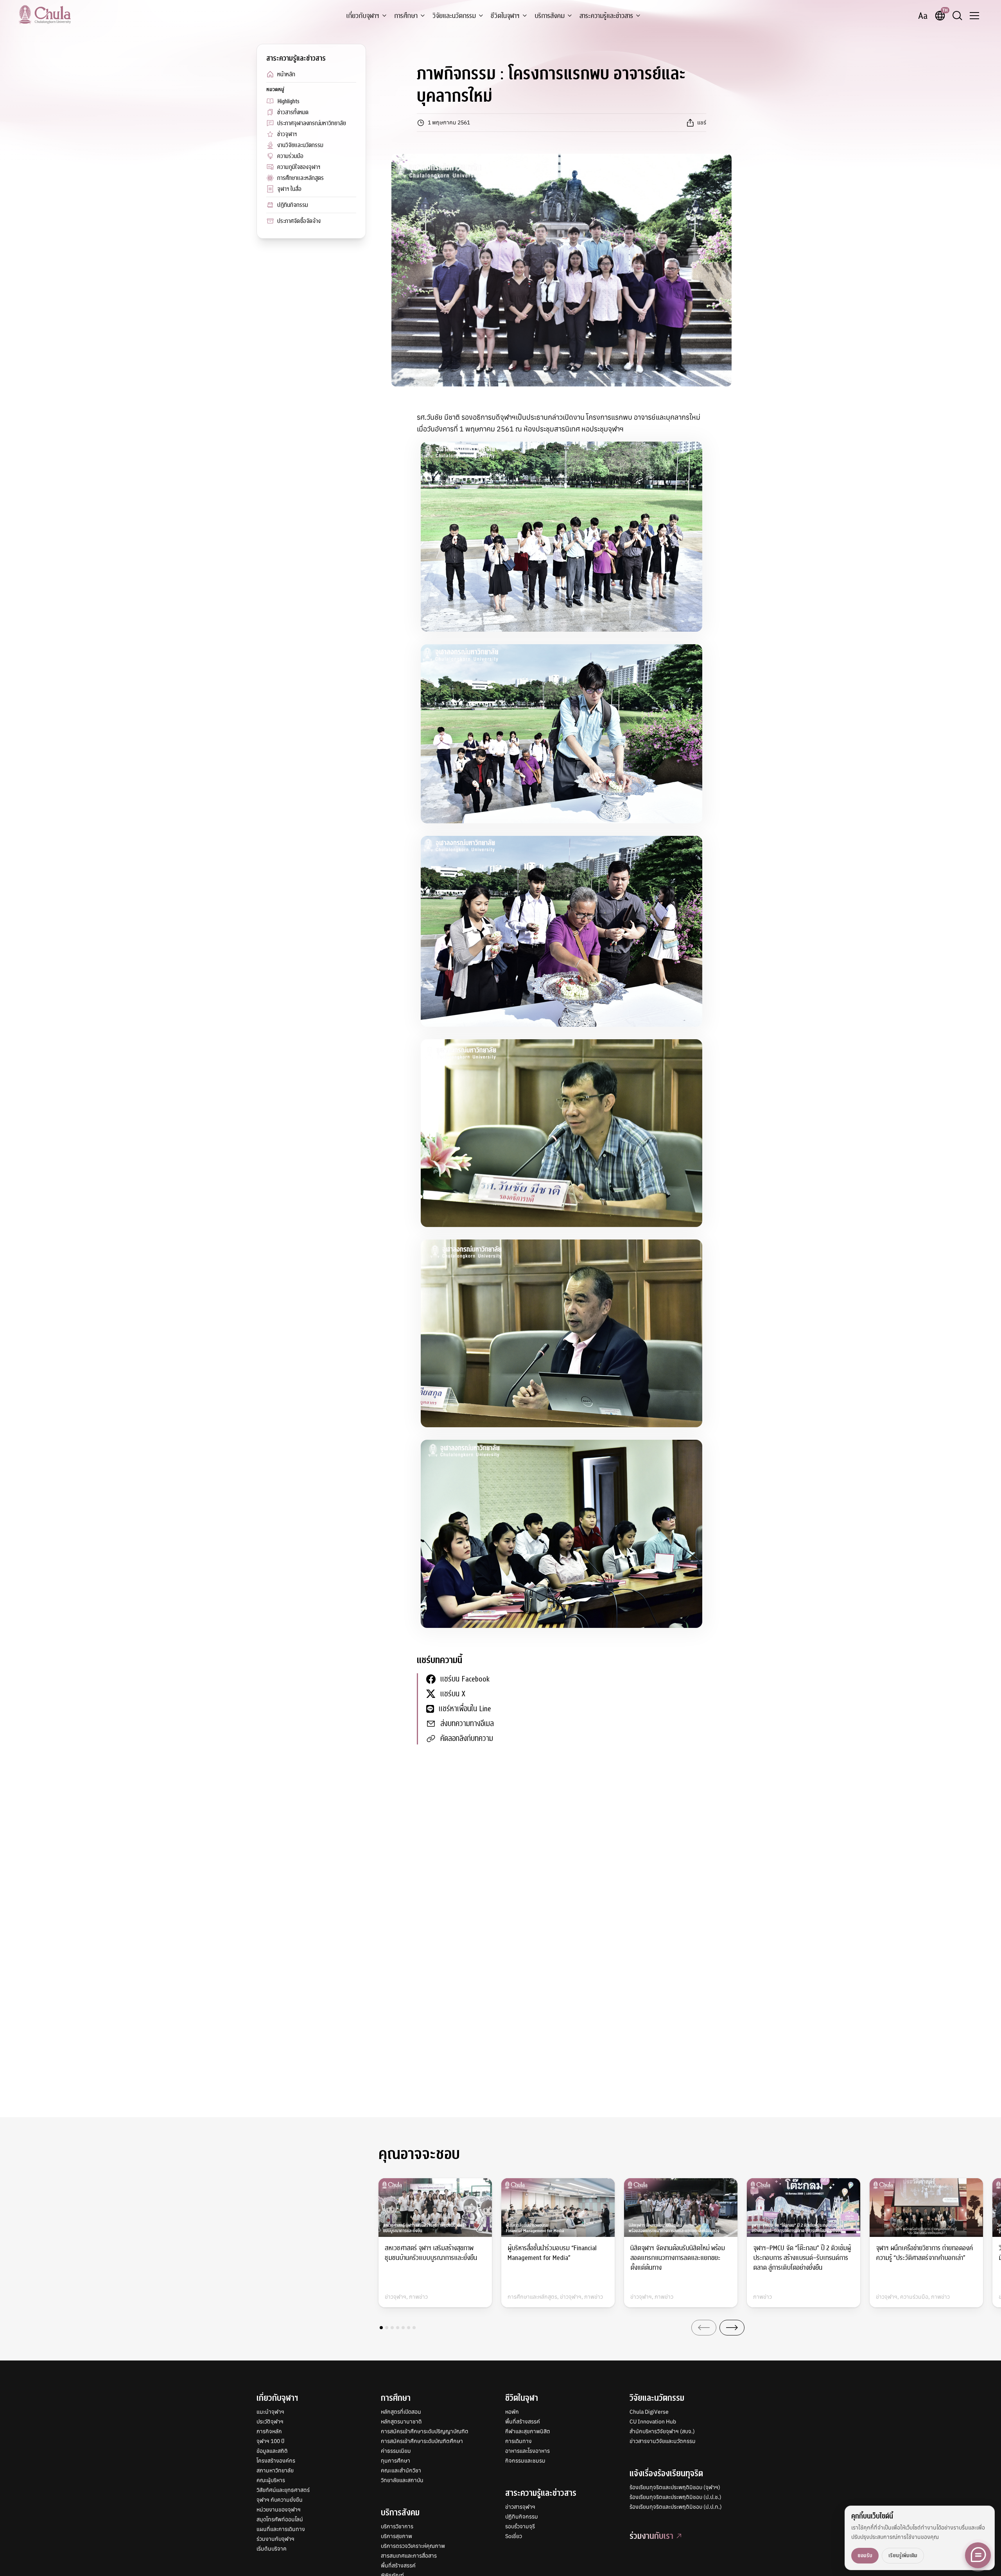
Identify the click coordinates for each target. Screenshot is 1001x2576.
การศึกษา (406, 16)
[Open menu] (974, 16)
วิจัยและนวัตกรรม (454, 16)
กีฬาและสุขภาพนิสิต (528, 2431)
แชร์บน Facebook (465, 1679)
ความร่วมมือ (290, 156)
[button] (381, 2328)
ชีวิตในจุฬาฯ (505, 16)
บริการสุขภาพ (396, 2536)
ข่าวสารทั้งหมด (293, 112)
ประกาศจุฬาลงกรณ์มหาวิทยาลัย (312, 123)
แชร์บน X (453, 1694)
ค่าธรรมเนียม (396, 2451)
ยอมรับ (865, 2555)
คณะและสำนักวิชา (401, 2470)
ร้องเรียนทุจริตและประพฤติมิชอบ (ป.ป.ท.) (676, 2507)
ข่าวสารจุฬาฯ (520, 2507)
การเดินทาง (518, 2441)
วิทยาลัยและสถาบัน (402, 2480)
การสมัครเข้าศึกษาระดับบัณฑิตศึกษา (422, 2441)
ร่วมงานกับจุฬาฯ (275, 2539)
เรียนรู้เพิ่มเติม (903, 2555)
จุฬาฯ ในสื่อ (289, 189)
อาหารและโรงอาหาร (527, 2451)
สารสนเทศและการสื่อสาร (409, 2556)
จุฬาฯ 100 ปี (270, 2441)
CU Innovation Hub (653, 2422)
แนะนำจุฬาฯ (270, 2412)
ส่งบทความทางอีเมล (467, 1724)
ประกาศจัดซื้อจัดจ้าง (299, 221)
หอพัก (512, 2412)
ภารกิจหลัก (269, 2431)
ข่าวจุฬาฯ (287, 134)
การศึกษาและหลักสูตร (300, 178)
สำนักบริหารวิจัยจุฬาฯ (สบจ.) (662, 2431)
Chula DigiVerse (649, 2412)
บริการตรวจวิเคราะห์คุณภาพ (413, 2546)
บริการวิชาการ (397, 2526)
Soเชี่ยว (514, 2536)
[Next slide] (732, 2328)
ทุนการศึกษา (396, 2461)
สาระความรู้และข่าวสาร (606, 16)
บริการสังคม (550, 16)
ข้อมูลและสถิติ (272, 2451)
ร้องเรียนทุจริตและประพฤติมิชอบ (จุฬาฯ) (675, 2487)
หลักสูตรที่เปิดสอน (401, 2412)
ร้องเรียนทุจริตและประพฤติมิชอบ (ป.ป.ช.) (675, 2497)
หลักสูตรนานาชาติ (401, 2422)
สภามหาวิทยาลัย (275, 2470)
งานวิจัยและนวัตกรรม (300, 145)
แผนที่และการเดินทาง (281, 2529)
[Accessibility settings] (923, 16)
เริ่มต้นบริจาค (272, 2549)
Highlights (288, 101)
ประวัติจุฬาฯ (270, 2422)
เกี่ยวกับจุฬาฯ (363, 16)
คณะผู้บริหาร (271, 2480)
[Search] (957, 16)
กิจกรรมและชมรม (525, 2461)
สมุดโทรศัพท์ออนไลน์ (280, 2519)
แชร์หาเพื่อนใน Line (465, 1709)
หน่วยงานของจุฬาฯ (279, 2510)
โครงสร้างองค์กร (276, 2461)
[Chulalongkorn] (45, 14)
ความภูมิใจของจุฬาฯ (299, 167)
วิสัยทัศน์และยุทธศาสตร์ (283, 2490)
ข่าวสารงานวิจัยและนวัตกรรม (663, 2441)
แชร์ (702, 122)
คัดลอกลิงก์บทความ (467, 1738)
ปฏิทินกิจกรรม (293, 205)
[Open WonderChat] (978, 2555)
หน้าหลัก (286, 74)
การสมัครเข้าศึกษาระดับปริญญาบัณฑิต (425, 2431)
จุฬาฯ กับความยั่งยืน (280, 2500)
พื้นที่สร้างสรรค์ (398, 2565)
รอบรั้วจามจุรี (520, 2526)
